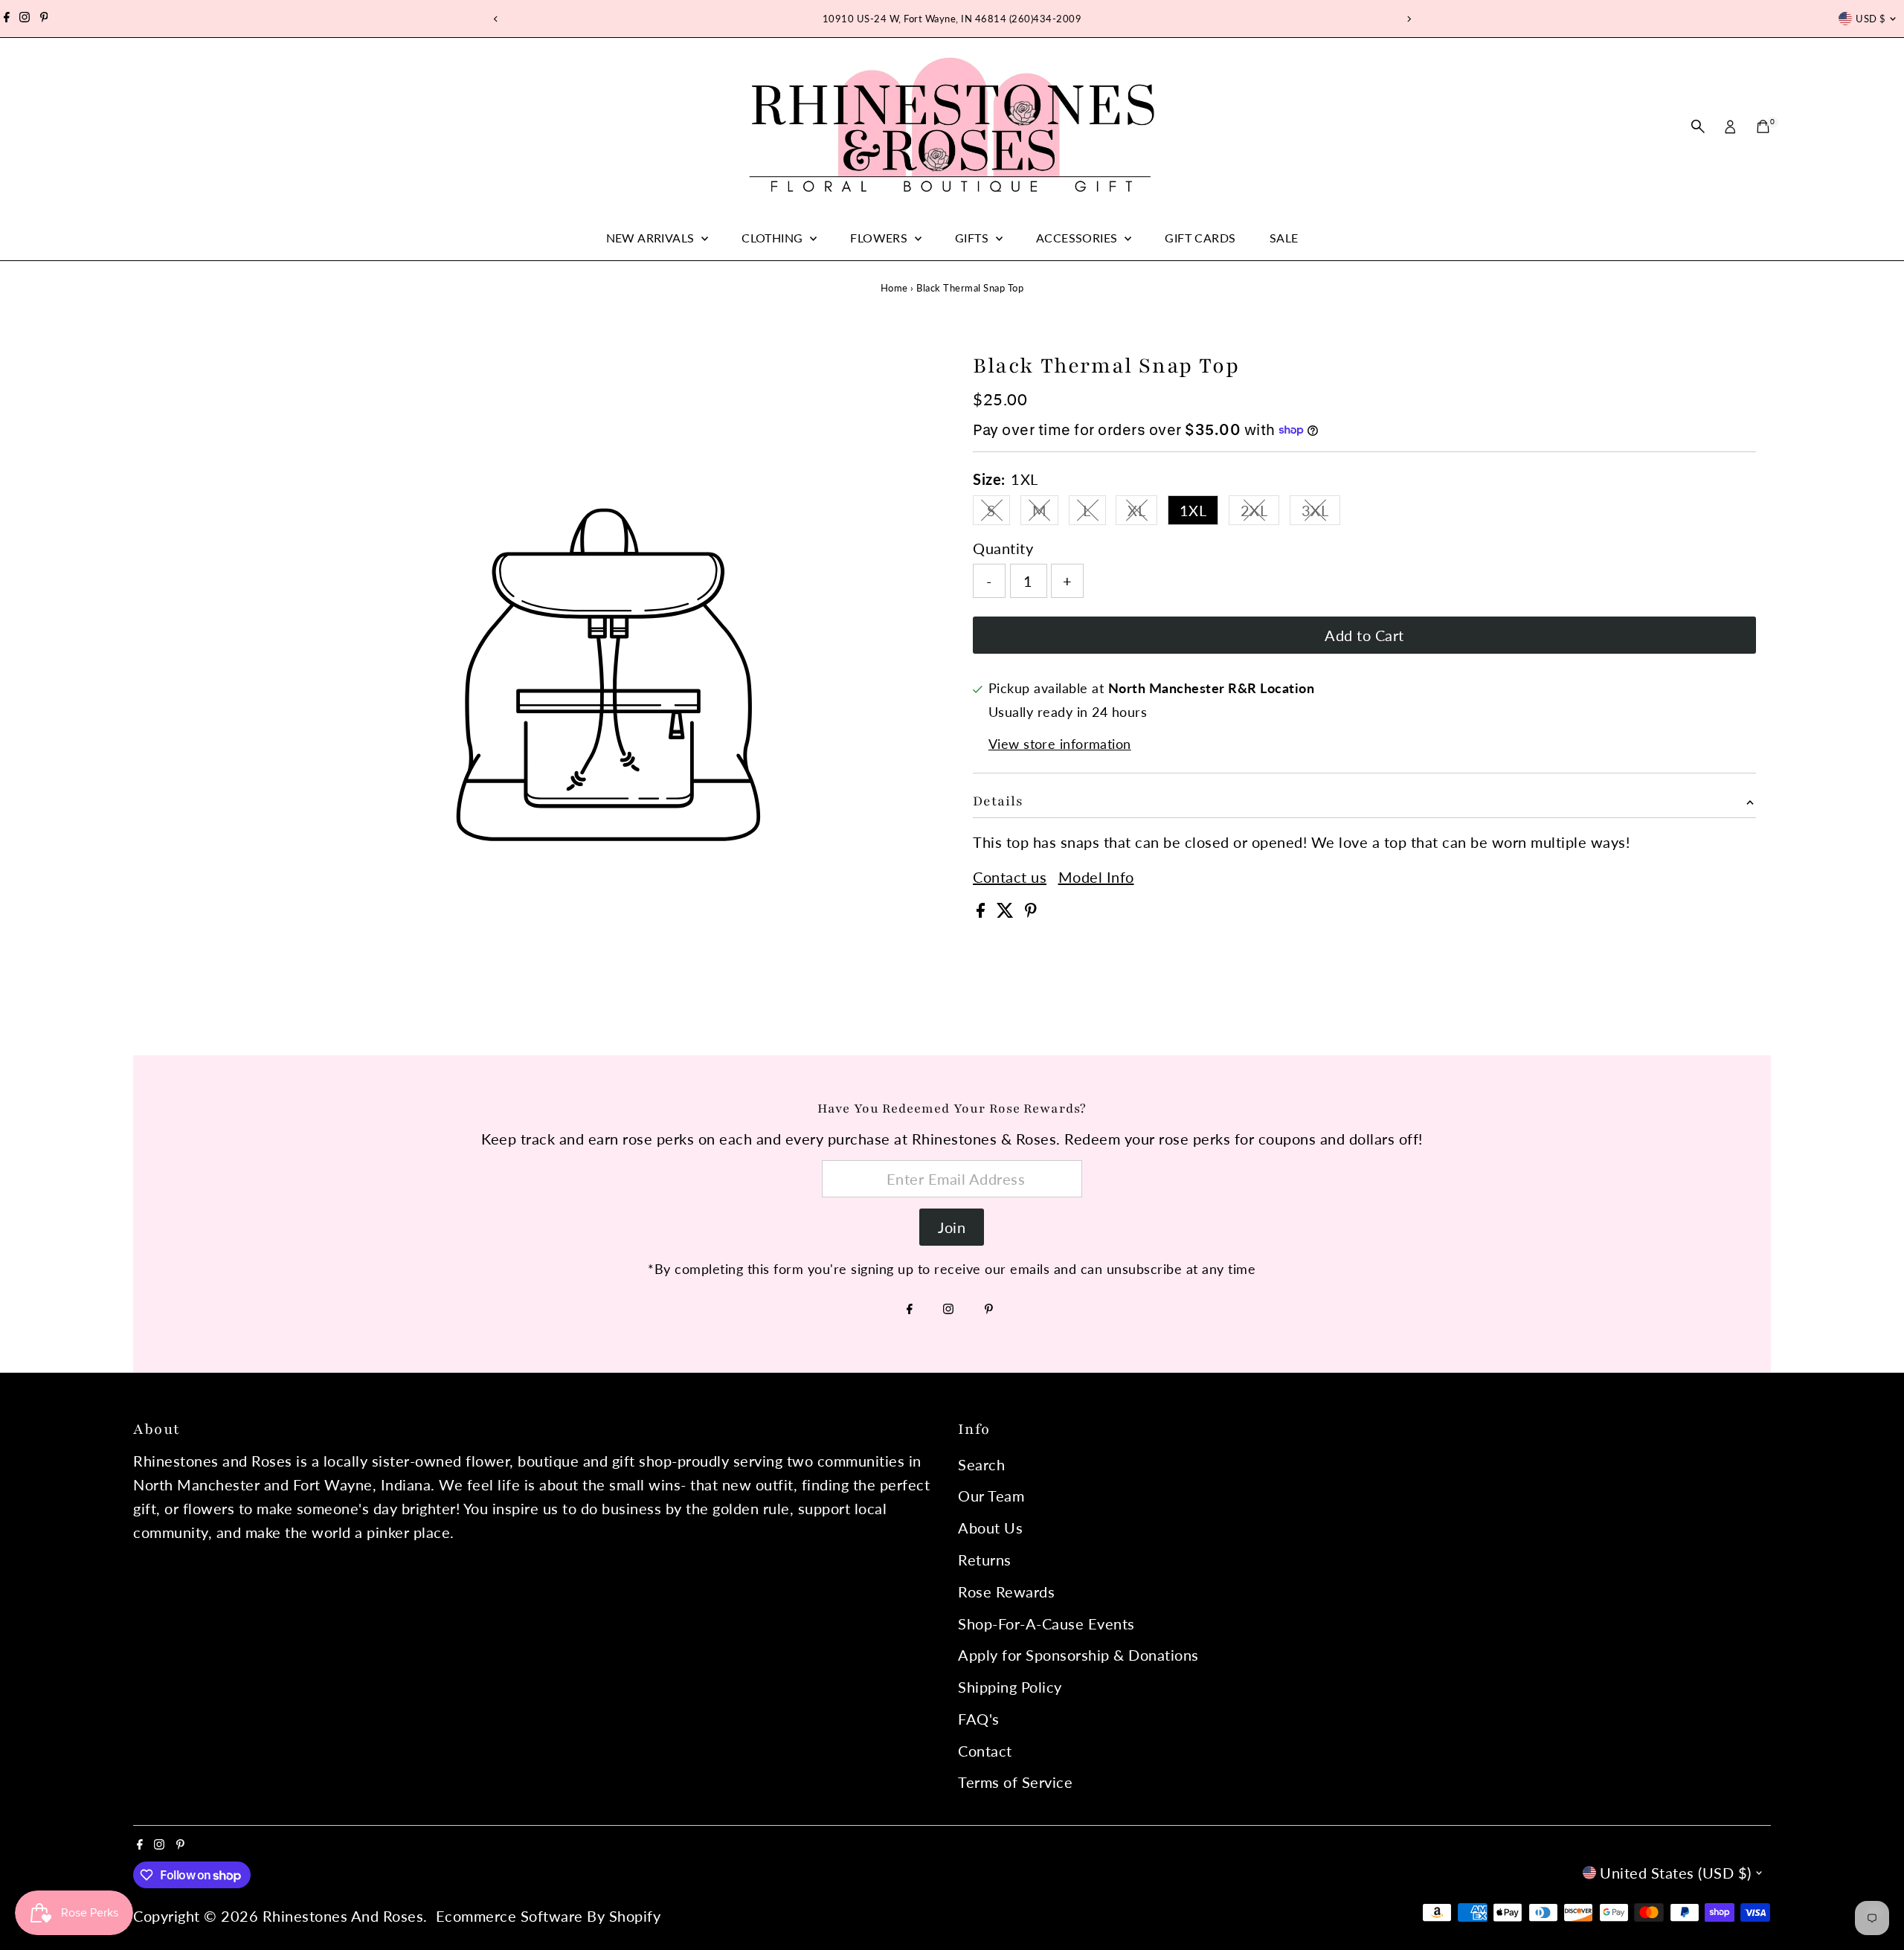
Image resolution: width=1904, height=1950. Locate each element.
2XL (1260, 513)
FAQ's (979, 1719)
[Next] (1408, 19)
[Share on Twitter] (1007, 912)
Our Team (991, 1496)
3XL (1321, 513)
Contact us (1010, 877)
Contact (985, 1751)
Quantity (1003, 548)
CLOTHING (774, 238)
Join (952, 1227)
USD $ (1871, 19)
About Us (990, 1528)
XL (1142, 513)
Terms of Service (1015, 1782)
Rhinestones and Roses (343, 1916)
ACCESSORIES (1078, 238)
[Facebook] (7, 19)
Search (981, 1464)
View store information (1060, 744)
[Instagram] (25, 19)
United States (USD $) (1676, 1873)
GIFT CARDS (1200, 238)
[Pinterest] (44, 19)
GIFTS (973, 238)
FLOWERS (880, 238)
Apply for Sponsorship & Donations (1078, 1655)
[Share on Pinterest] (1031, 912)
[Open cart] (1763, 126)
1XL (1193, 510)
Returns (985, 1560)
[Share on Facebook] (983, 912)
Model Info (1096, 877)
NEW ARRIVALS (652, 238)
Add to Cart (1364, 635)
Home (894, 288)
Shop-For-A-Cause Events (1046, 1624)
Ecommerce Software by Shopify (549, 1916)
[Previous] (496, 19)
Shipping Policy (1010, 1687)
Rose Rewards (1006, 1592)
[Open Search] (1698, 126)
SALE (1284, 238)
